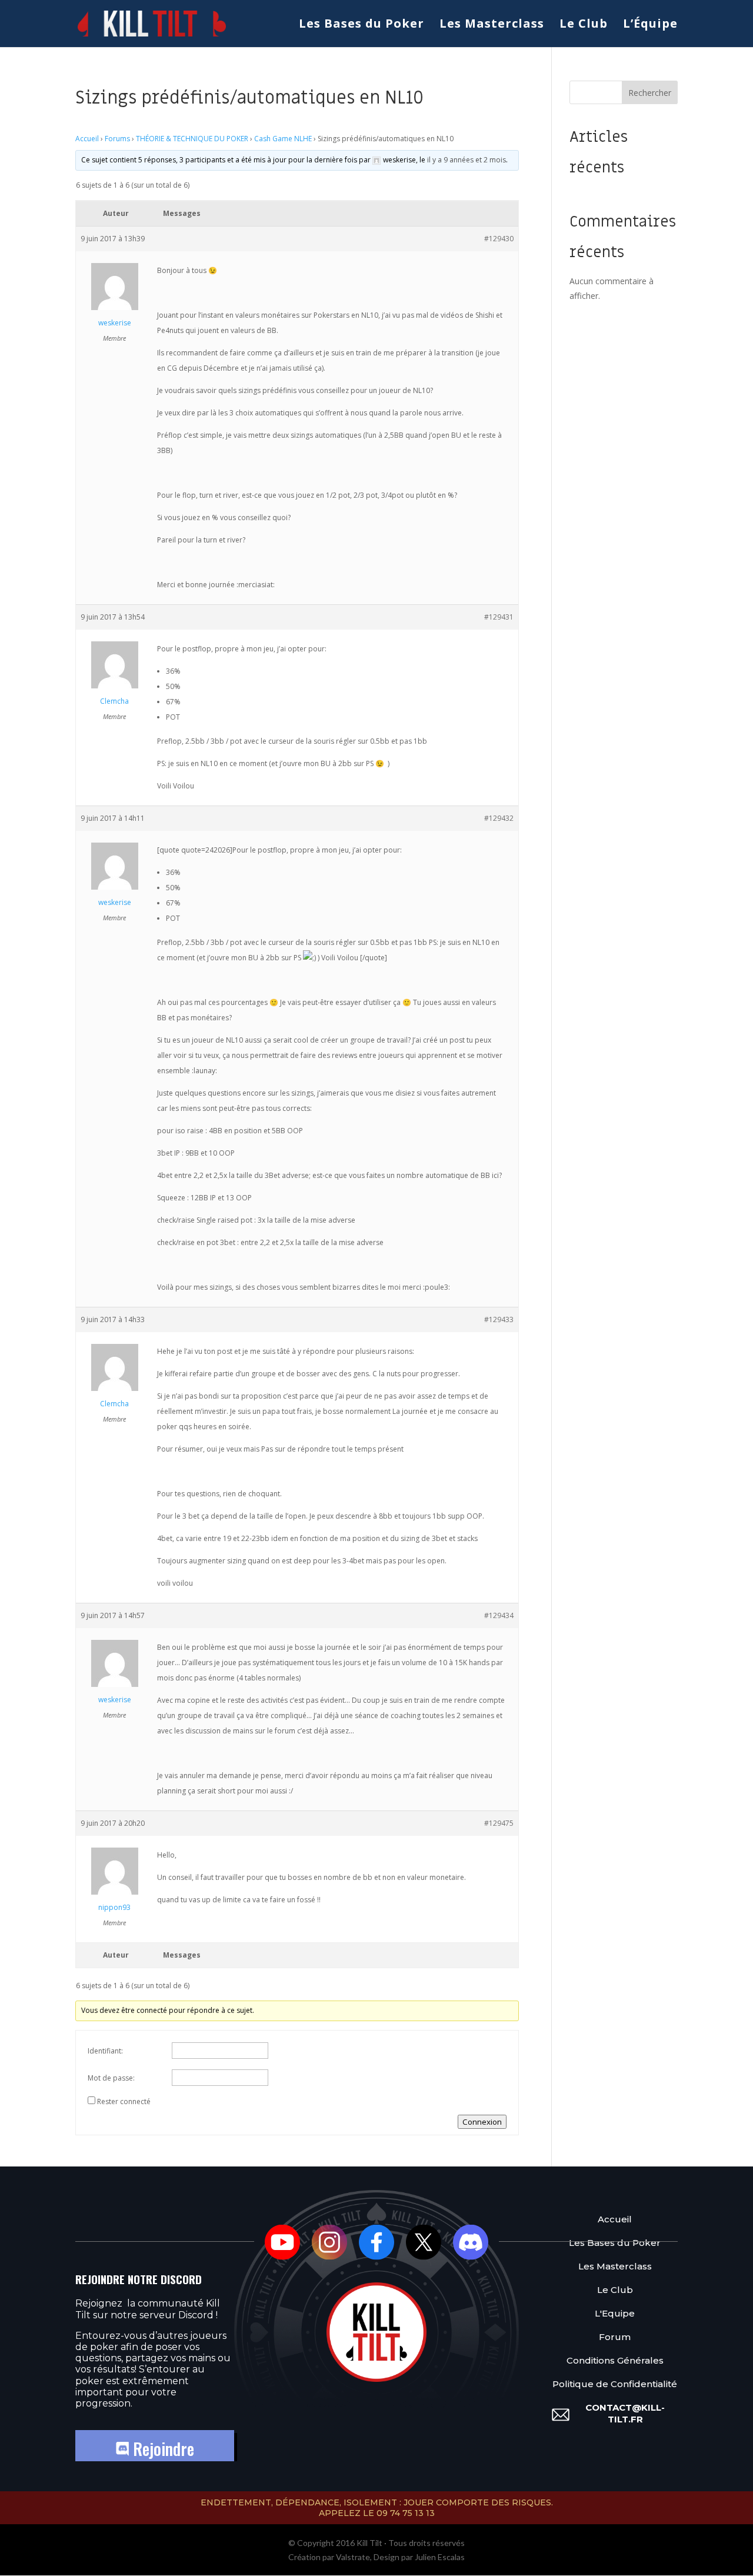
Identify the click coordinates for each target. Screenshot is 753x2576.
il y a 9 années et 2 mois (467, 160)
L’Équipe (650, 25)
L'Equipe (615, 2313)
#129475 (499, 1823)
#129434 (499, 1615)
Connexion (482, 2122)
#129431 (499, 617)
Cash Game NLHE (283, 139)
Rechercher (650, 93)
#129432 (499, 818)
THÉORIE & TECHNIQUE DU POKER (192, 139)
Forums (117, 139)
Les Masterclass (492, 25)
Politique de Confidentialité (615, 2384)
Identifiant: (105, 2051)
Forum (615, 2337)
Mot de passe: (111, 2078)
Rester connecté (124, 2101)
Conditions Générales (615, 2360)
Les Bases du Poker (361, 25)
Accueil (87, 139)
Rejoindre (161, 2449)
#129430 (499, 239)
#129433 (499, 1319)
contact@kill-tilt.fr (625, 2413)
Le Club (584, 25)
